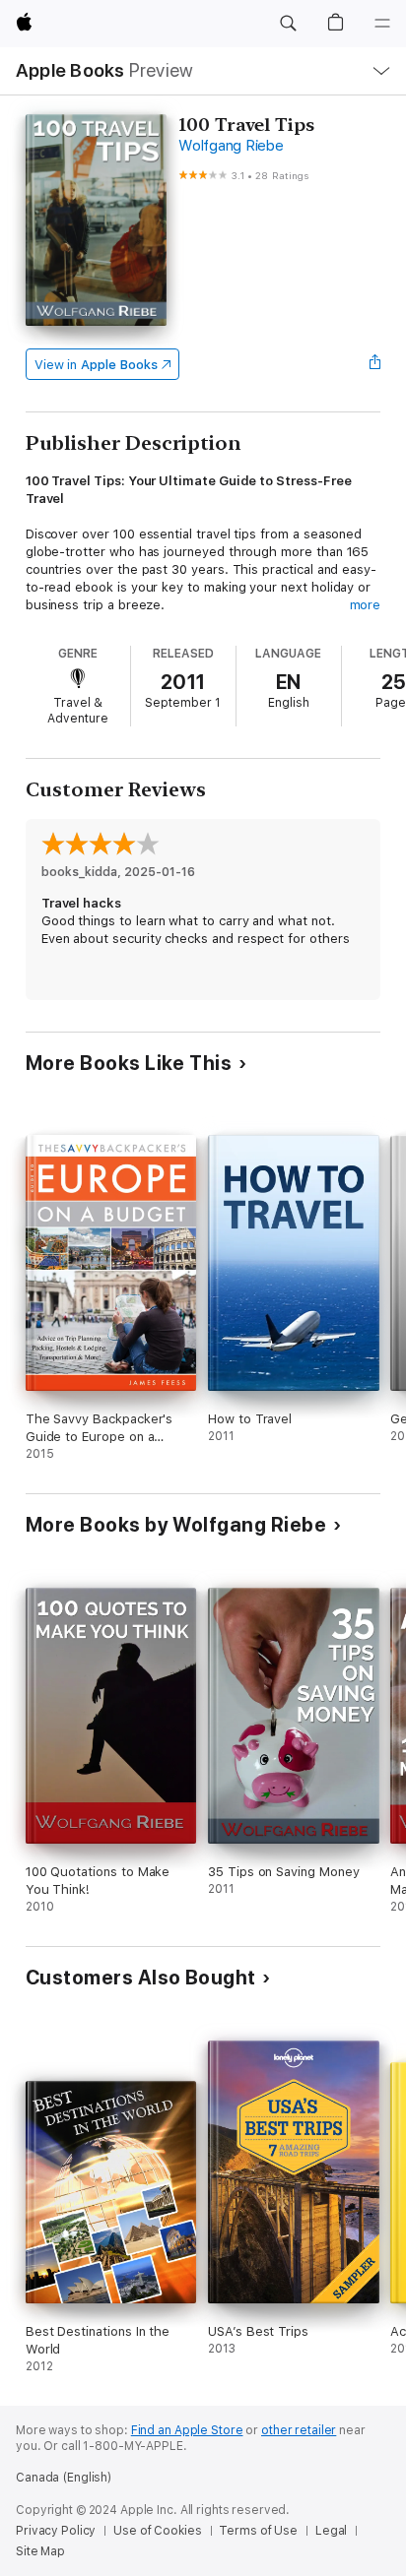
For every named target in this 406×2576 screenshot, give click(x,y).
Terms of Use (258, 2531)
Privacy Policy (56, 2531)
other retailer (299, 2430)
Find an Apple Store (187, 2430)
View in (96, 365)
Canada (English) (64, 2478)
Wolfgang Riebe (231, 146)
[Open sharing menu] (374, 364)
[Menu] (382, 24)
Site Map (40, 2551)
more (366, 605)
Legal (331, 2531)
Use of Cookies (157, 2531)
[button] (288, 24)
